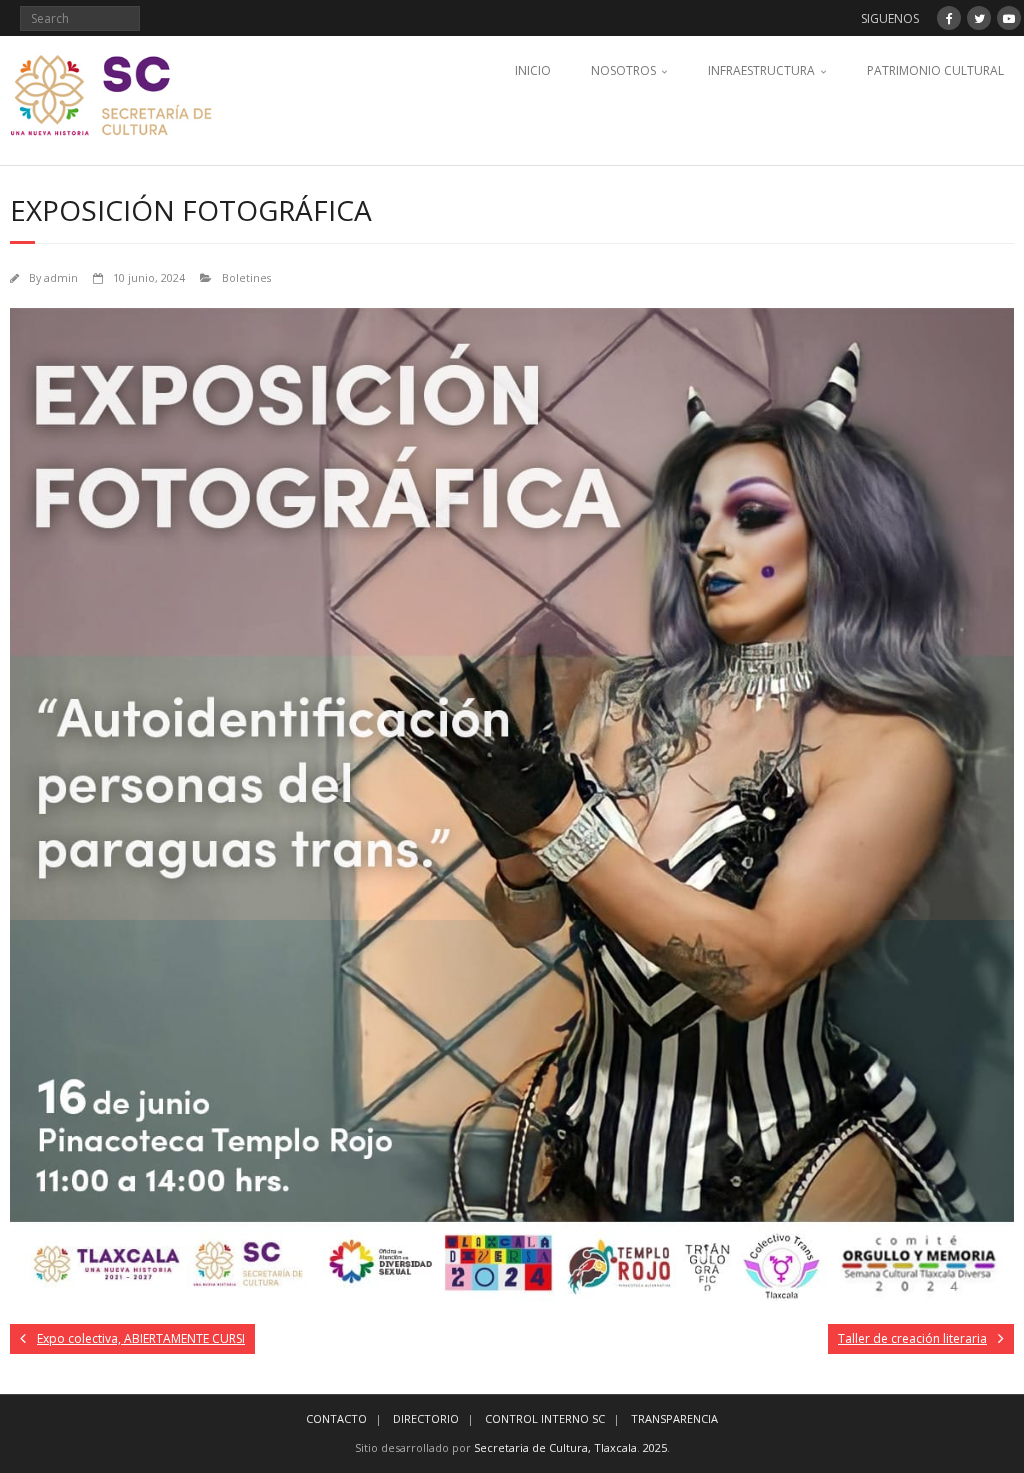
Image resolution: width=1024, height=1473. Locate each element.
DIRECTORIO (426, 1418)
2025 (655, 1447)
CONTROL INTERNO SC (545, 1418)
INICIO (533, 70)
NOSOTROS (623, 70)
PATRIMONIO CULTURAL (935, 70)
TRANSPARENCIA (674, 1418)
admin (61, 277)
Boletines (246, 277)
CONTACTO (336, 1418)
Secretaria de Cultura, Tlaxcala (555, 1447)
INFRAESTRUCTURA (761, 70)
